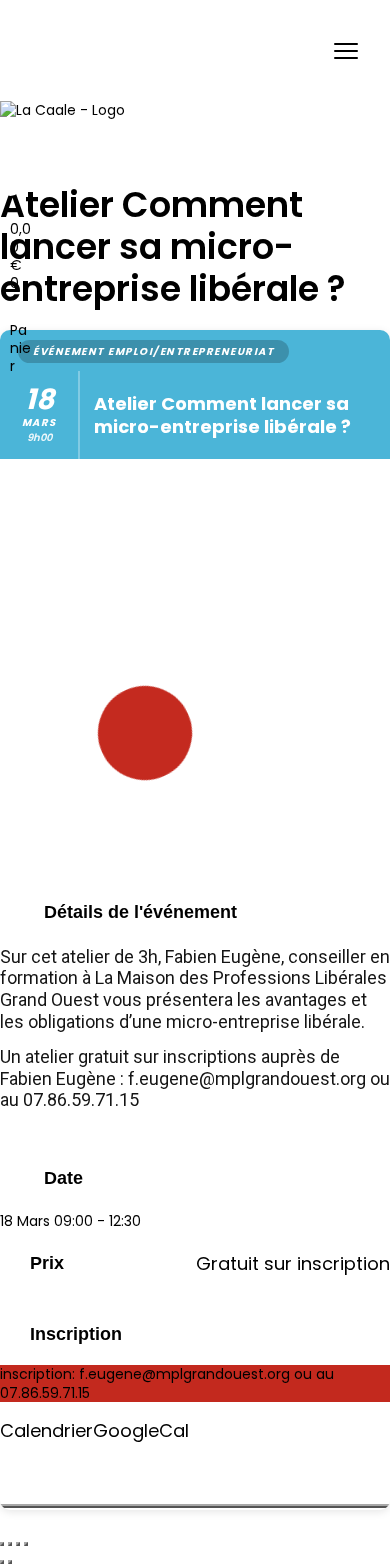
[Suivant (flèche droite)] (10, 1562)
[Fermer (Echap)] (26, 1544)
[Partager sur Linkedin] (5, 1483)
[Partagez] (18, 1544)
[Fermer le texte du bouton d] (195, 1506)
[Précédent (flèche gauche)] (2, 1562)
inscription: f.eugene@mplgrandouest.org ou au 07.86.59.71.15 (167, 1383)
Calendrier (46, 1431)
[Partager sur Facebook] (5, 1464)
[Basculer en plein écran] (10, 1544)
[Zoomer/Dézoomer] (2, 1544)
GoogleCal (141, 1431)
